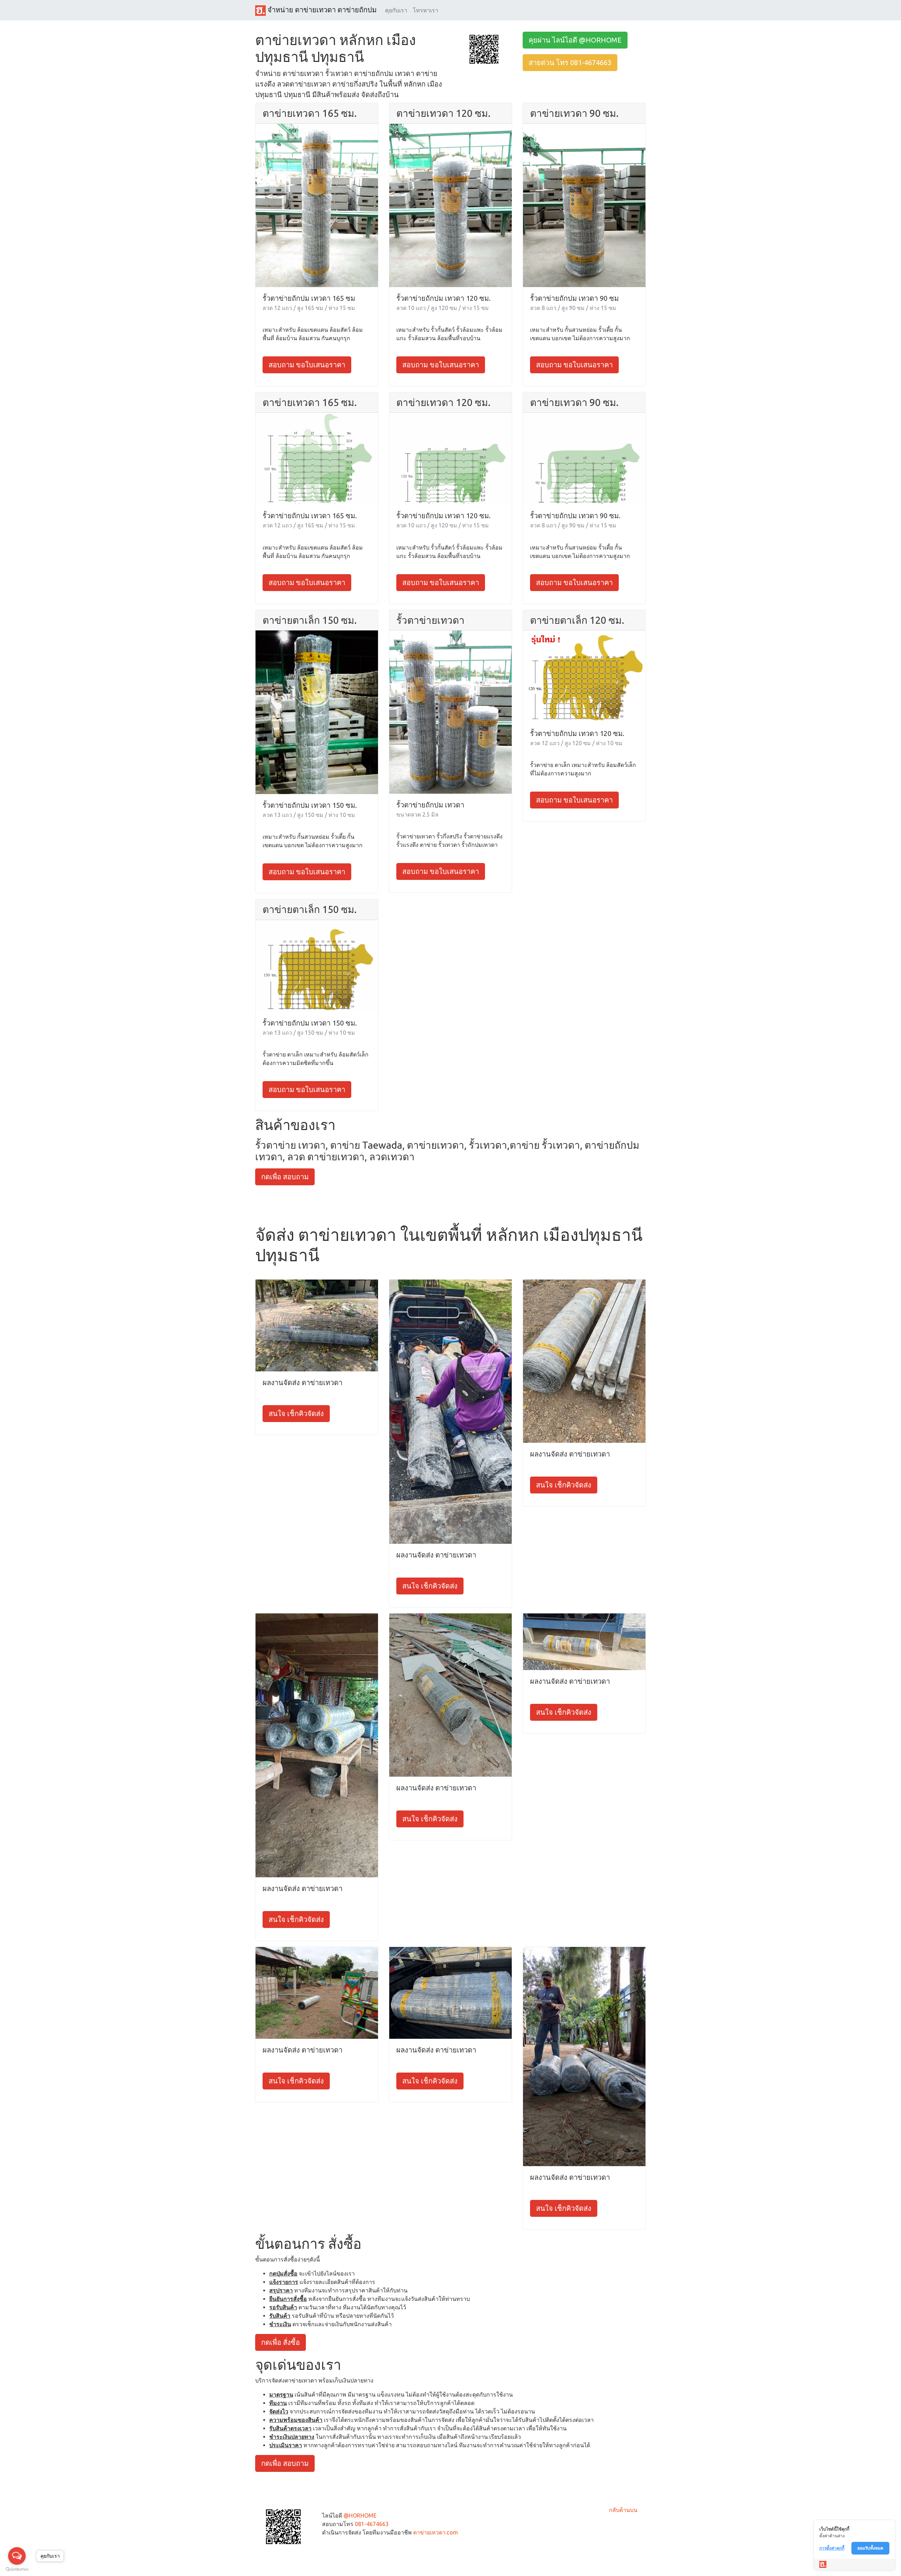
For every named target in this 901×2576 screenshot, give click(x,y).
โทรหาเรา (426, 10)
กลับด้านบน (623, 2510)
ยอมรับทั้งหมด (870, 2548)
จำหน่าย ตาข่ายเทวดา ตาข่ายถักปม (321, 10)
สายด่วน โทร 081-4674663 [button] (570, 62)
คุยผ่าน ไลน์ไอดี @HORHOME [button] (575, 40)
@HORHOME (360, 2515)
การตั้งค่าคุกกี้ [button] (832, 2548)
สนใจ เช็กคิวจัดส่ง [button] (296, 1413)
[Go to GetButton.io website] (17, 2569)
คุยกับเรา (396, 10)
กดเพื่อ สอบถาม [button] (285, 1177)
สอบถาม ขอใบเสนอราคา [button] (307, 365)
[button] (484, 49)
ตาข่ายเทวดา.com (436, 2532)
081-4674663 (372, 2524)
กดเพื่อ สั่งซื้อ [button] (281, 2342)
